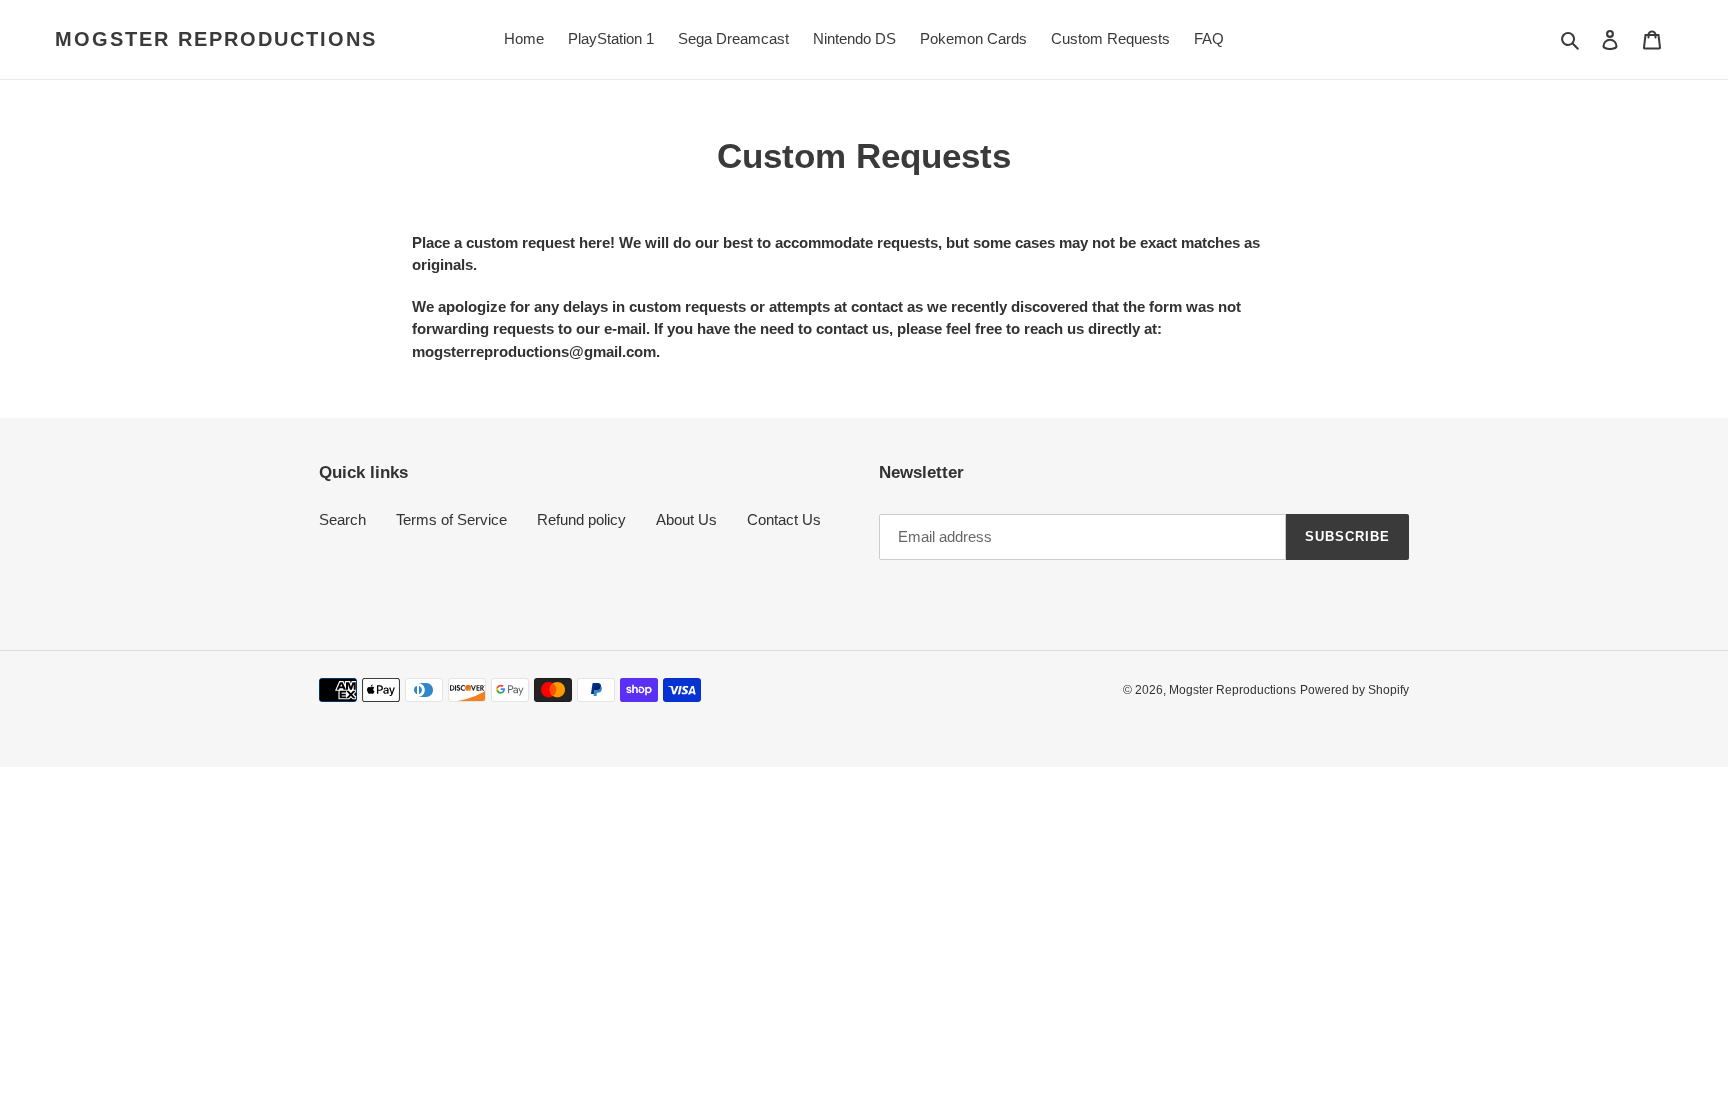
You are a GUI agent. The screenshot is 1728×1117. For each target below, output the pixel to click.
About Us (686, 519)
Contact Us (784, 519)
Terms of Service (451, 519)
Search (342, 519)
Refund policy (581, 519)
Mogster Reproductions (216, 39)
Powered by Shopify (1354, 690)
